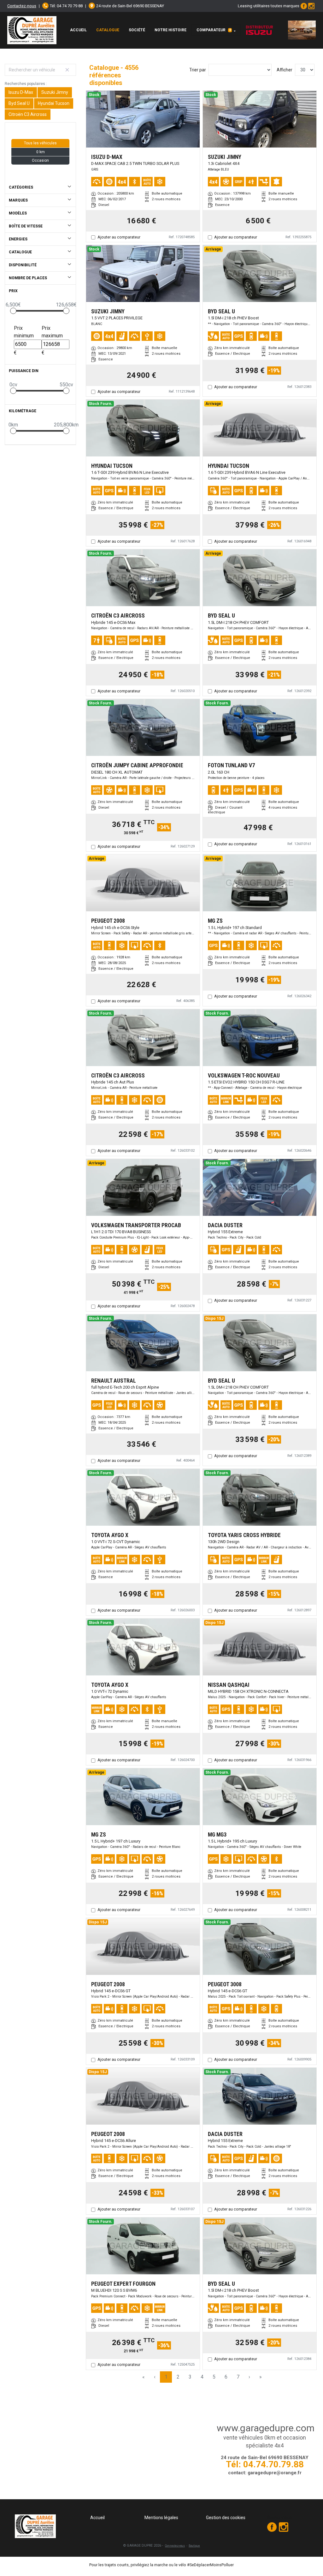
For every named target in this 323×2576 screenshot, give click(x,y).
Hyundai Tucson (54, 103)
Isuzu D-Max (21, 92)
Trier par (198, 70)
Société (137, 30)
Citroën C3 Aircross (28, 114)
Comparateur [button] (214, 30)
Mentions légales (161, 2518)
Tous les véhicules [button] (40, 143)
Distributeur (259, 27)
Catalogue (108, 30)
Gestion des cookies (226, 2518)
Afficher (285, 70)
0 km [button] (41, 152)
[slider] (13, 311)
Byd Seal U (19, 103)
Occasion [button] (40, 160)
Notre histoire (170, 30)
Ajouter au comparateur (119, 237)
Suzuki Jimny (55, 92)
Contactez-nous (22, 6)
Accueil (78, 30)
